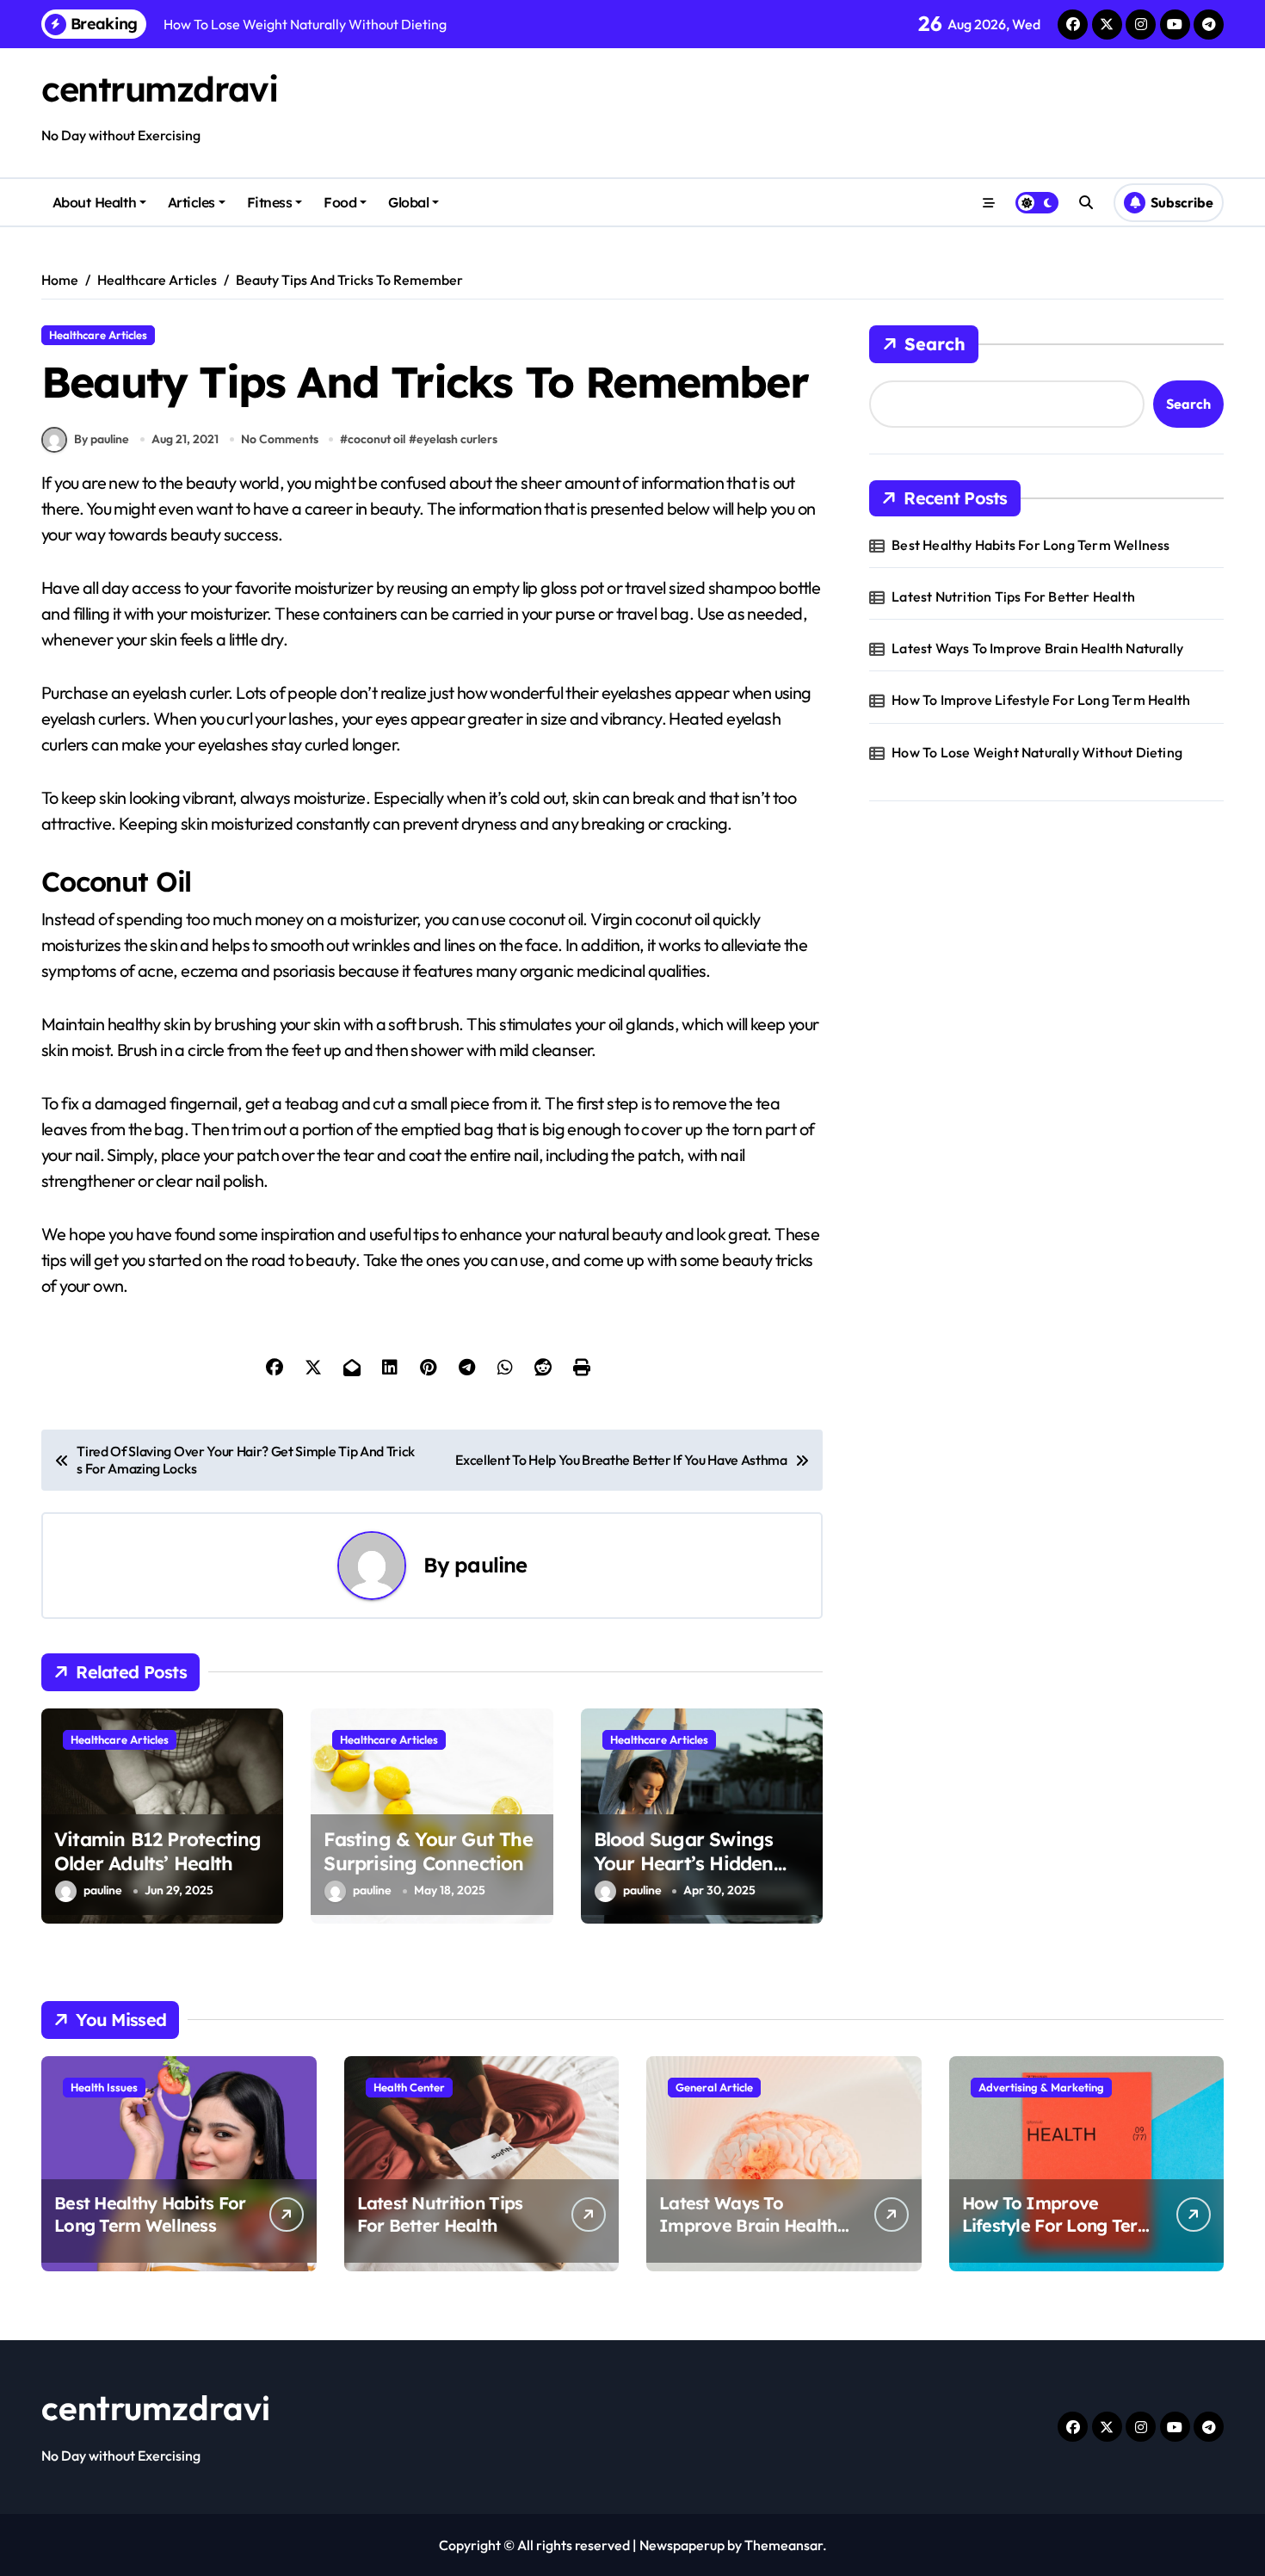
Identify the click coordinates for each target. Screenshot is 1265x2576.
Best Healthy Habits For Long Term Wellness (1031, 545)
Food (340, 202)
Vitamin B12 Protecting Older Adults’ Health (158, 1852)
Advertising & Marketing (1041, 2087)
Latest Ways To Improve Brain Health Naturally (1037, 648)
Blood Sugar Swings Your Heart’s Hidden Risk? (684, 1864)
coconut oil (376, 439)
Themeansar (784, 2545)
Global (408, 202)
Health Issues (104, 2087)
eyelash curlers (457, 439)
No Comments (280, 439)
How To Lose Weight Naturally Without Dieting (1037, 752)
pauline (491, 1565)
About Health (94, 202)
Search (935, 344)
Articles (191, 202)
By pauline (102, 439)
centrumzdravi (159, 89)
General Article (714, 2087)
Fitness (270, 202)
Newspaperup (682, 2545)
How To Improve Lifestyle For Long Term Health (1041, 700)
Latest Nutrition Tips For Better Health (1013, 596)
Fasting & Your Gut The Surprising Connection (428, 1852)
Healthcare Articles (98, 335)
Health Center (409, 2087)
